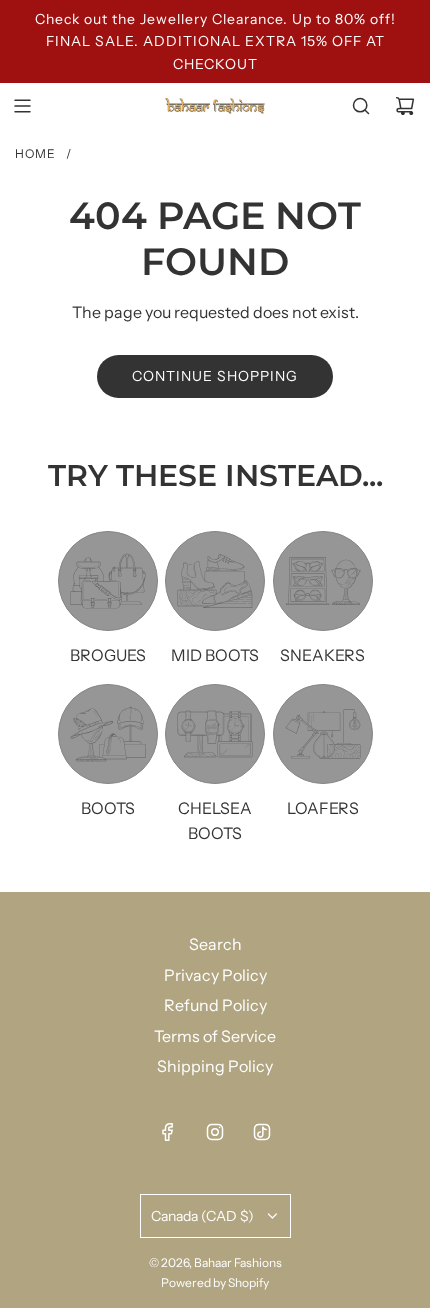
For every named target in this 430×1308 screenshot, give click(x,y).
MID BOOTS (215, 655)
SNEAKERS (322, 655)
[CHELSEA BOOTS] (215, 734)
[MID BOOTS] (215, 581)
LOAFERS (323, 808)
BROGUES (108, 655)
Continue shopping (215, 376)
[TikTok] (262, 1132)
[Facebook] (168, 1132)
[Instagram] (215, 1132)
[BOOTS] (108, 734)
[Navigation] (22, 106)
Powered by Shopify (215, 1282)
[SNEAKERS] (323, 581)
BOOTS (108, 808)
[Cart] (405, 106)
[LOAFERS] (323, 734)
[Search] (361, 106)
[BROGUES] (108, 581)
